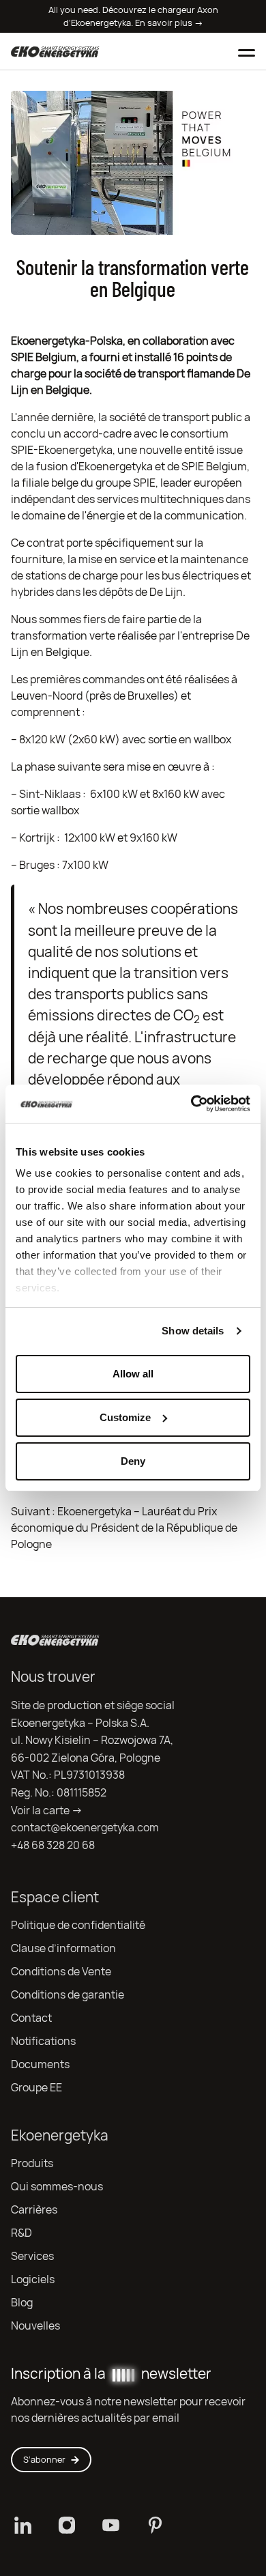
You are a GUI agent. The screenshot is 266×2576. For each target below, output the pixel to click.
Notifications (43, 2041)
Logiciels (33, 2279)
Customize (125, 1417)
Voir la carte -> (47, 1811)
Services (32, 2256)
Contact (31, 2018)
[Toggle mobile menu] (247, 51)
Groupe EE (36, 2088)
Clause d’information (63, 1948)
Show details (193, 1331)
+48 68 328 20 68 (53, 1845)
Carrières (34, 2210)
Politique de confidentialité (78, 1925)
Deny (133, 1461)
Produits (32, 2163)
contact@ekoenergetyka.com (85, 1828)
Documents (40, 2064)
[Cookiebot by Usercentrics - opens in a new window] (191, 1104)
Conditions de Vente (61, 1972)
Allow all (133, 1374)
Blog (22, 2303)
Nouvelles (35, 2326)
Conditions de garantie (68, 1995)
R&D (21, 2233)
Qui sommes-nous (57, 2187)
